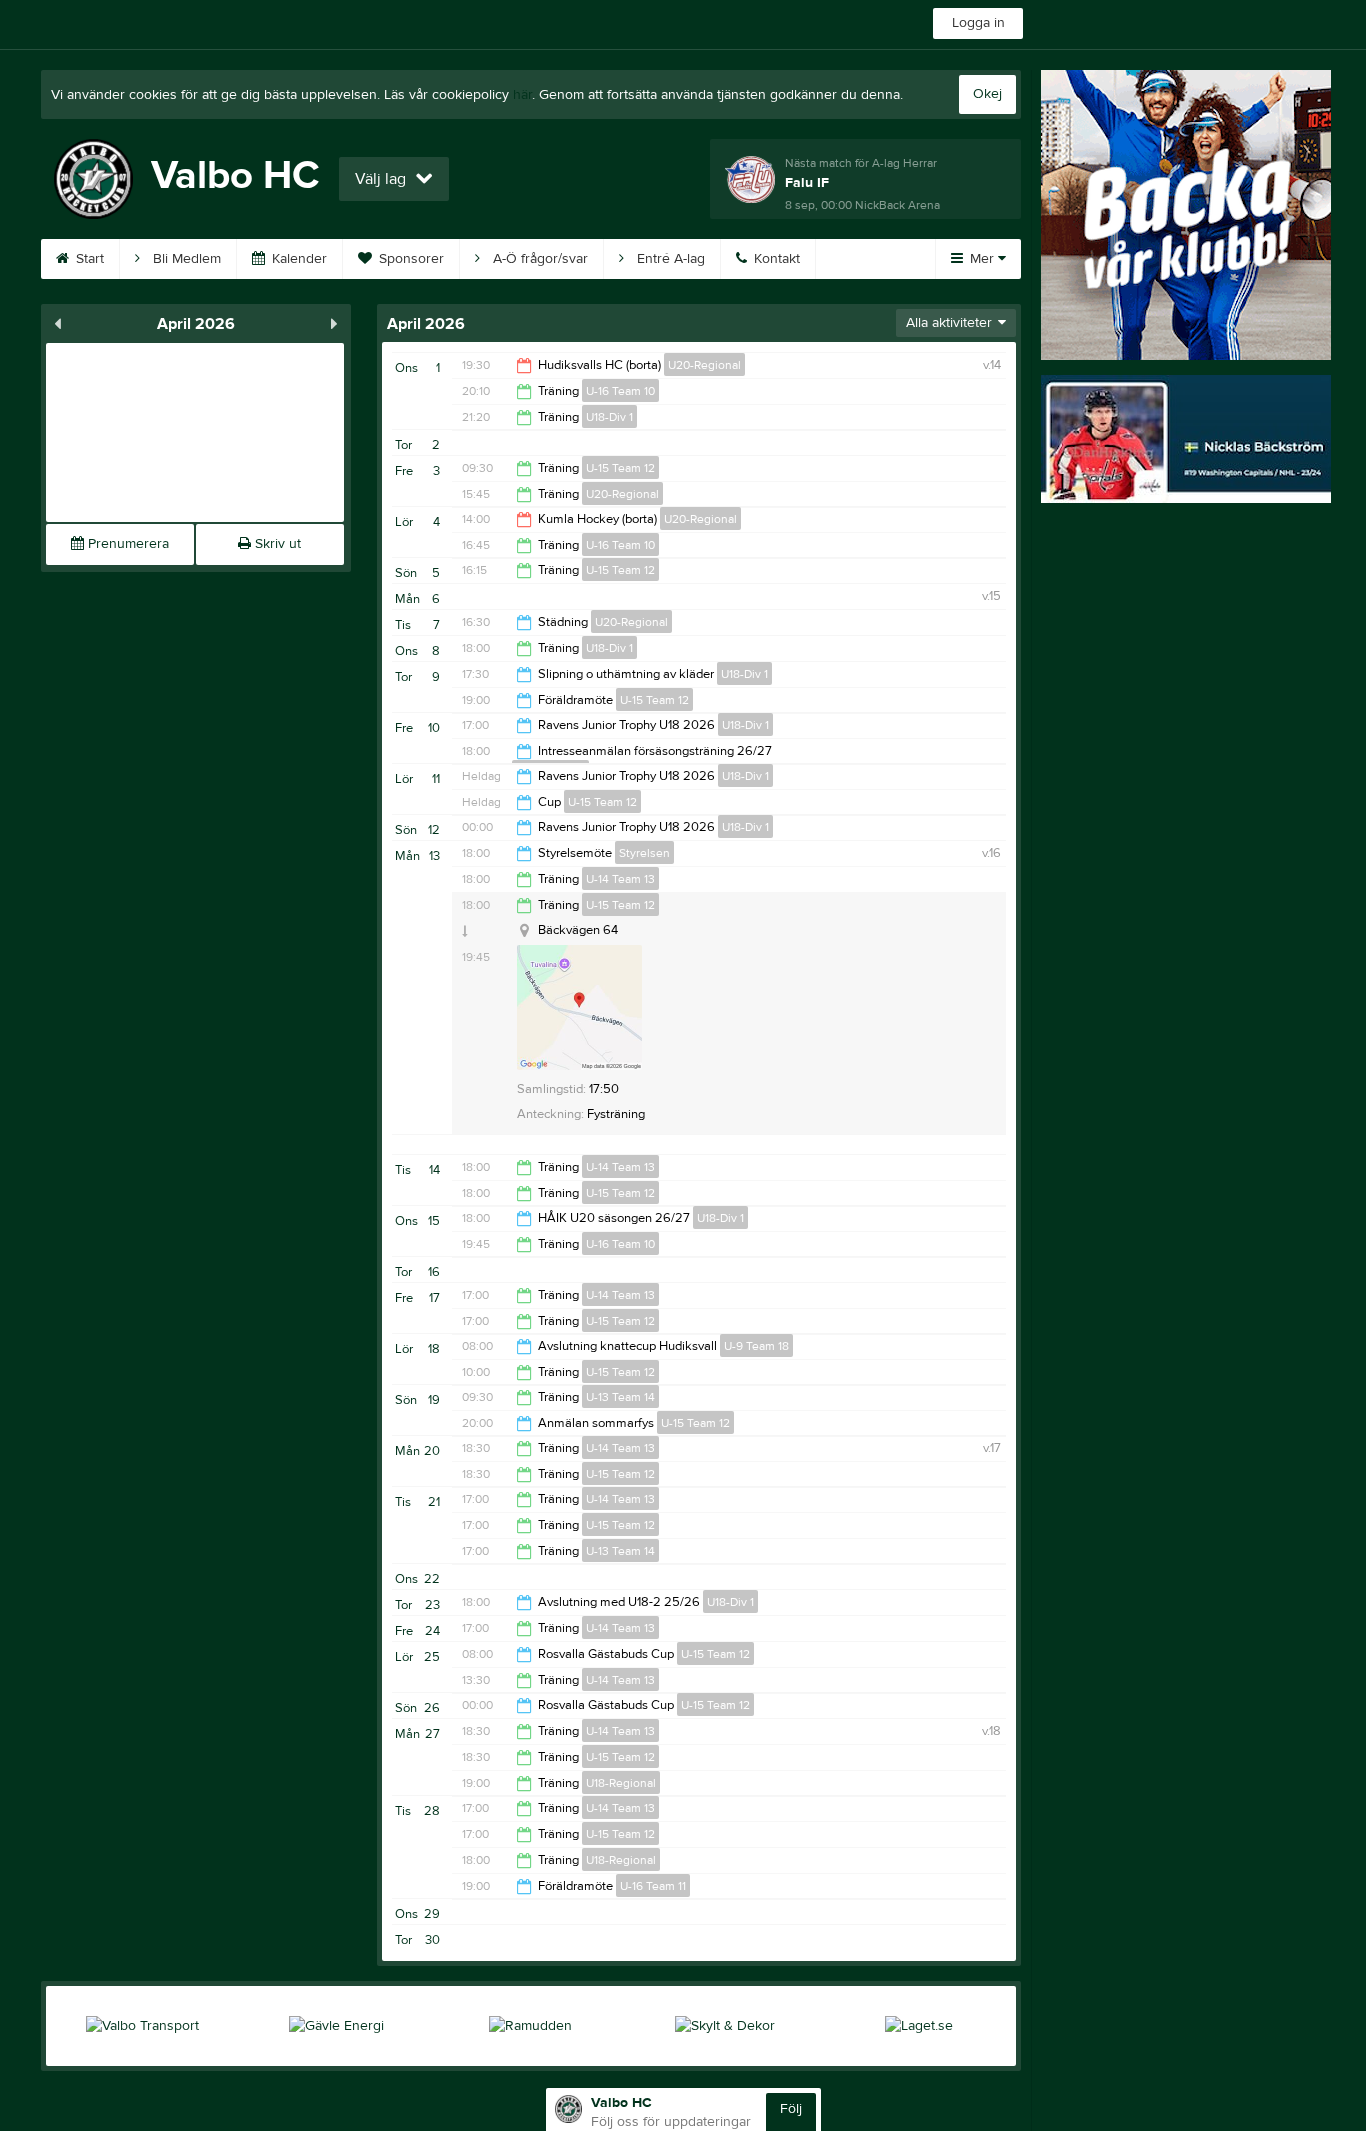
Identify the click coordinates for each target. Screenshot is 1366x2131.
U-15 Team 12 (620, 468)
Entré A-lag (669, 259)
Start (88, 259)
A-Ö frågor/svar (538, 259)
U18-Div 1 (609, 417)
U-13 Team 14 (620, 1397)
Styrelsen (644, 853)
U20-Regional (704, 365)
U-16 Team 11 (653, 1886)
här (522, 95)
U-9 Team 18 (756, 1346)
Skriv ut (276, 544)
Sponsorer (409, 259)
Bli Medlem (185, 259)
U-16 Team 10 (620, 391)
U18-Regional (621, 1783)
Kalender (297, 259)
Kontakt (775, 259)
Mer (982, 259)
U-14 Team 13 (620, 879)
